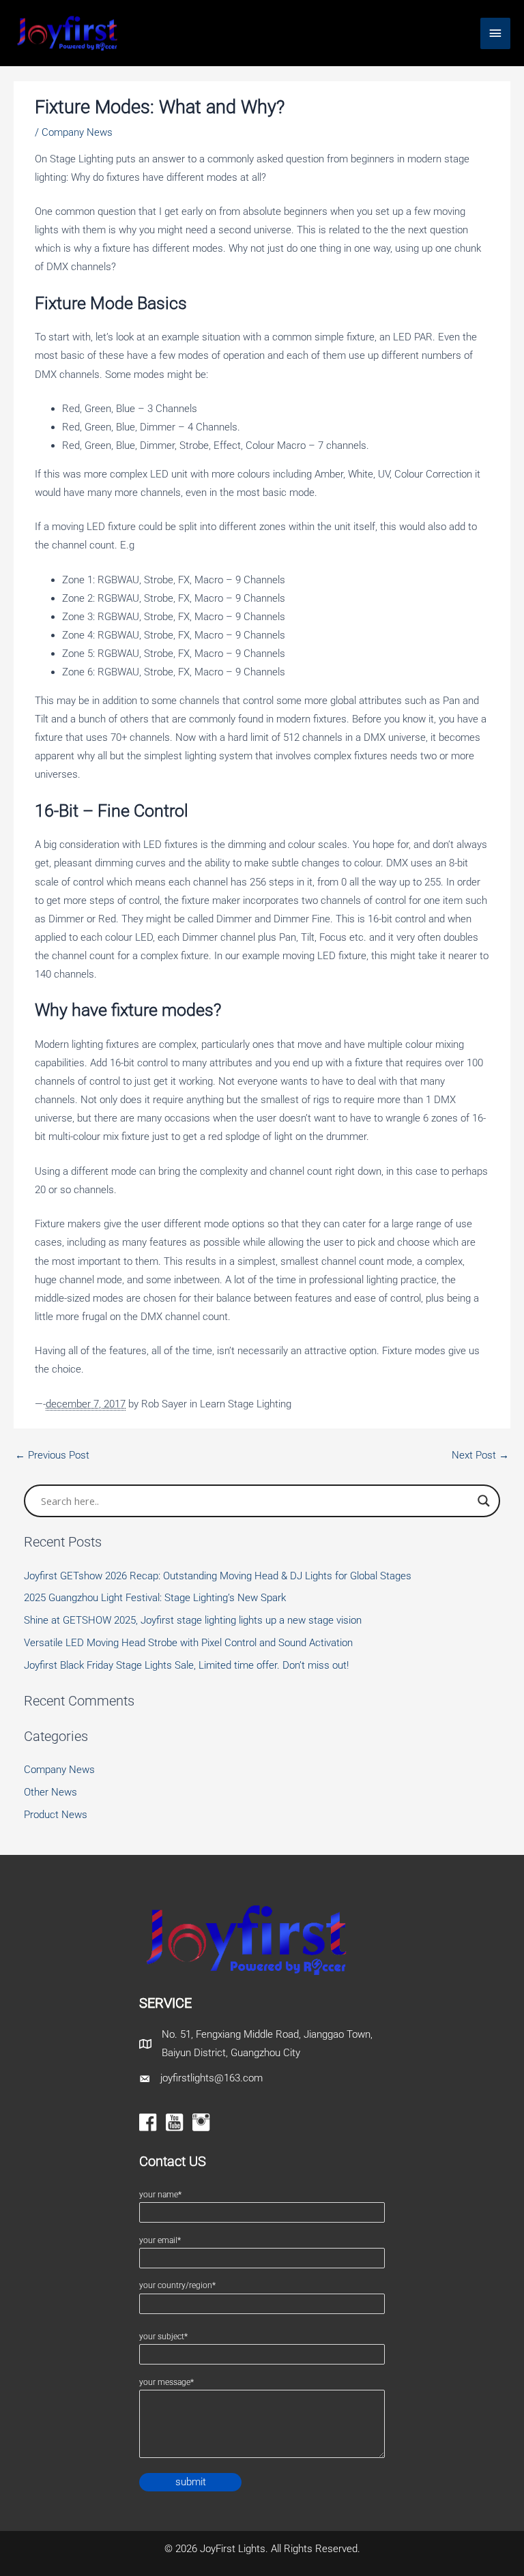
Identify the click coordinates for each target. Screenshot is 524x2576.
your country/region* (177, 2285)
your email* (160, 2240)
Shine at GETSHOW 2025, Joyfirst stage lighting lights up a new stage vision (193, 1620)
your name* (160, 2195)
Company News (77, 132)
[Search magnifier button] (484, 1501)
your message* (166, 2382)
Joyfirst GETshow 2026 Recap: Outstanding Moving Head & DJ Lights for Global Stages (218, 1576)
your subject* (163, 2337)
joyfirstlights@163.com (212, 2078)
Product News (56, 1815)
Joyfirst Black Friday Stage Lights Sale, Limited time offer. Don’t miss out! (186, 1665)
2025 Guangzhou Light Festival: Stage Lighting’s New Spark (155, 1598)
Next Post (480, 1455)
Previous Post (52, 1455)
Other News (50, 1792)
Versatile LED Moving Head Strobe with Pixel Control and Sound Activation (188, 1643)
